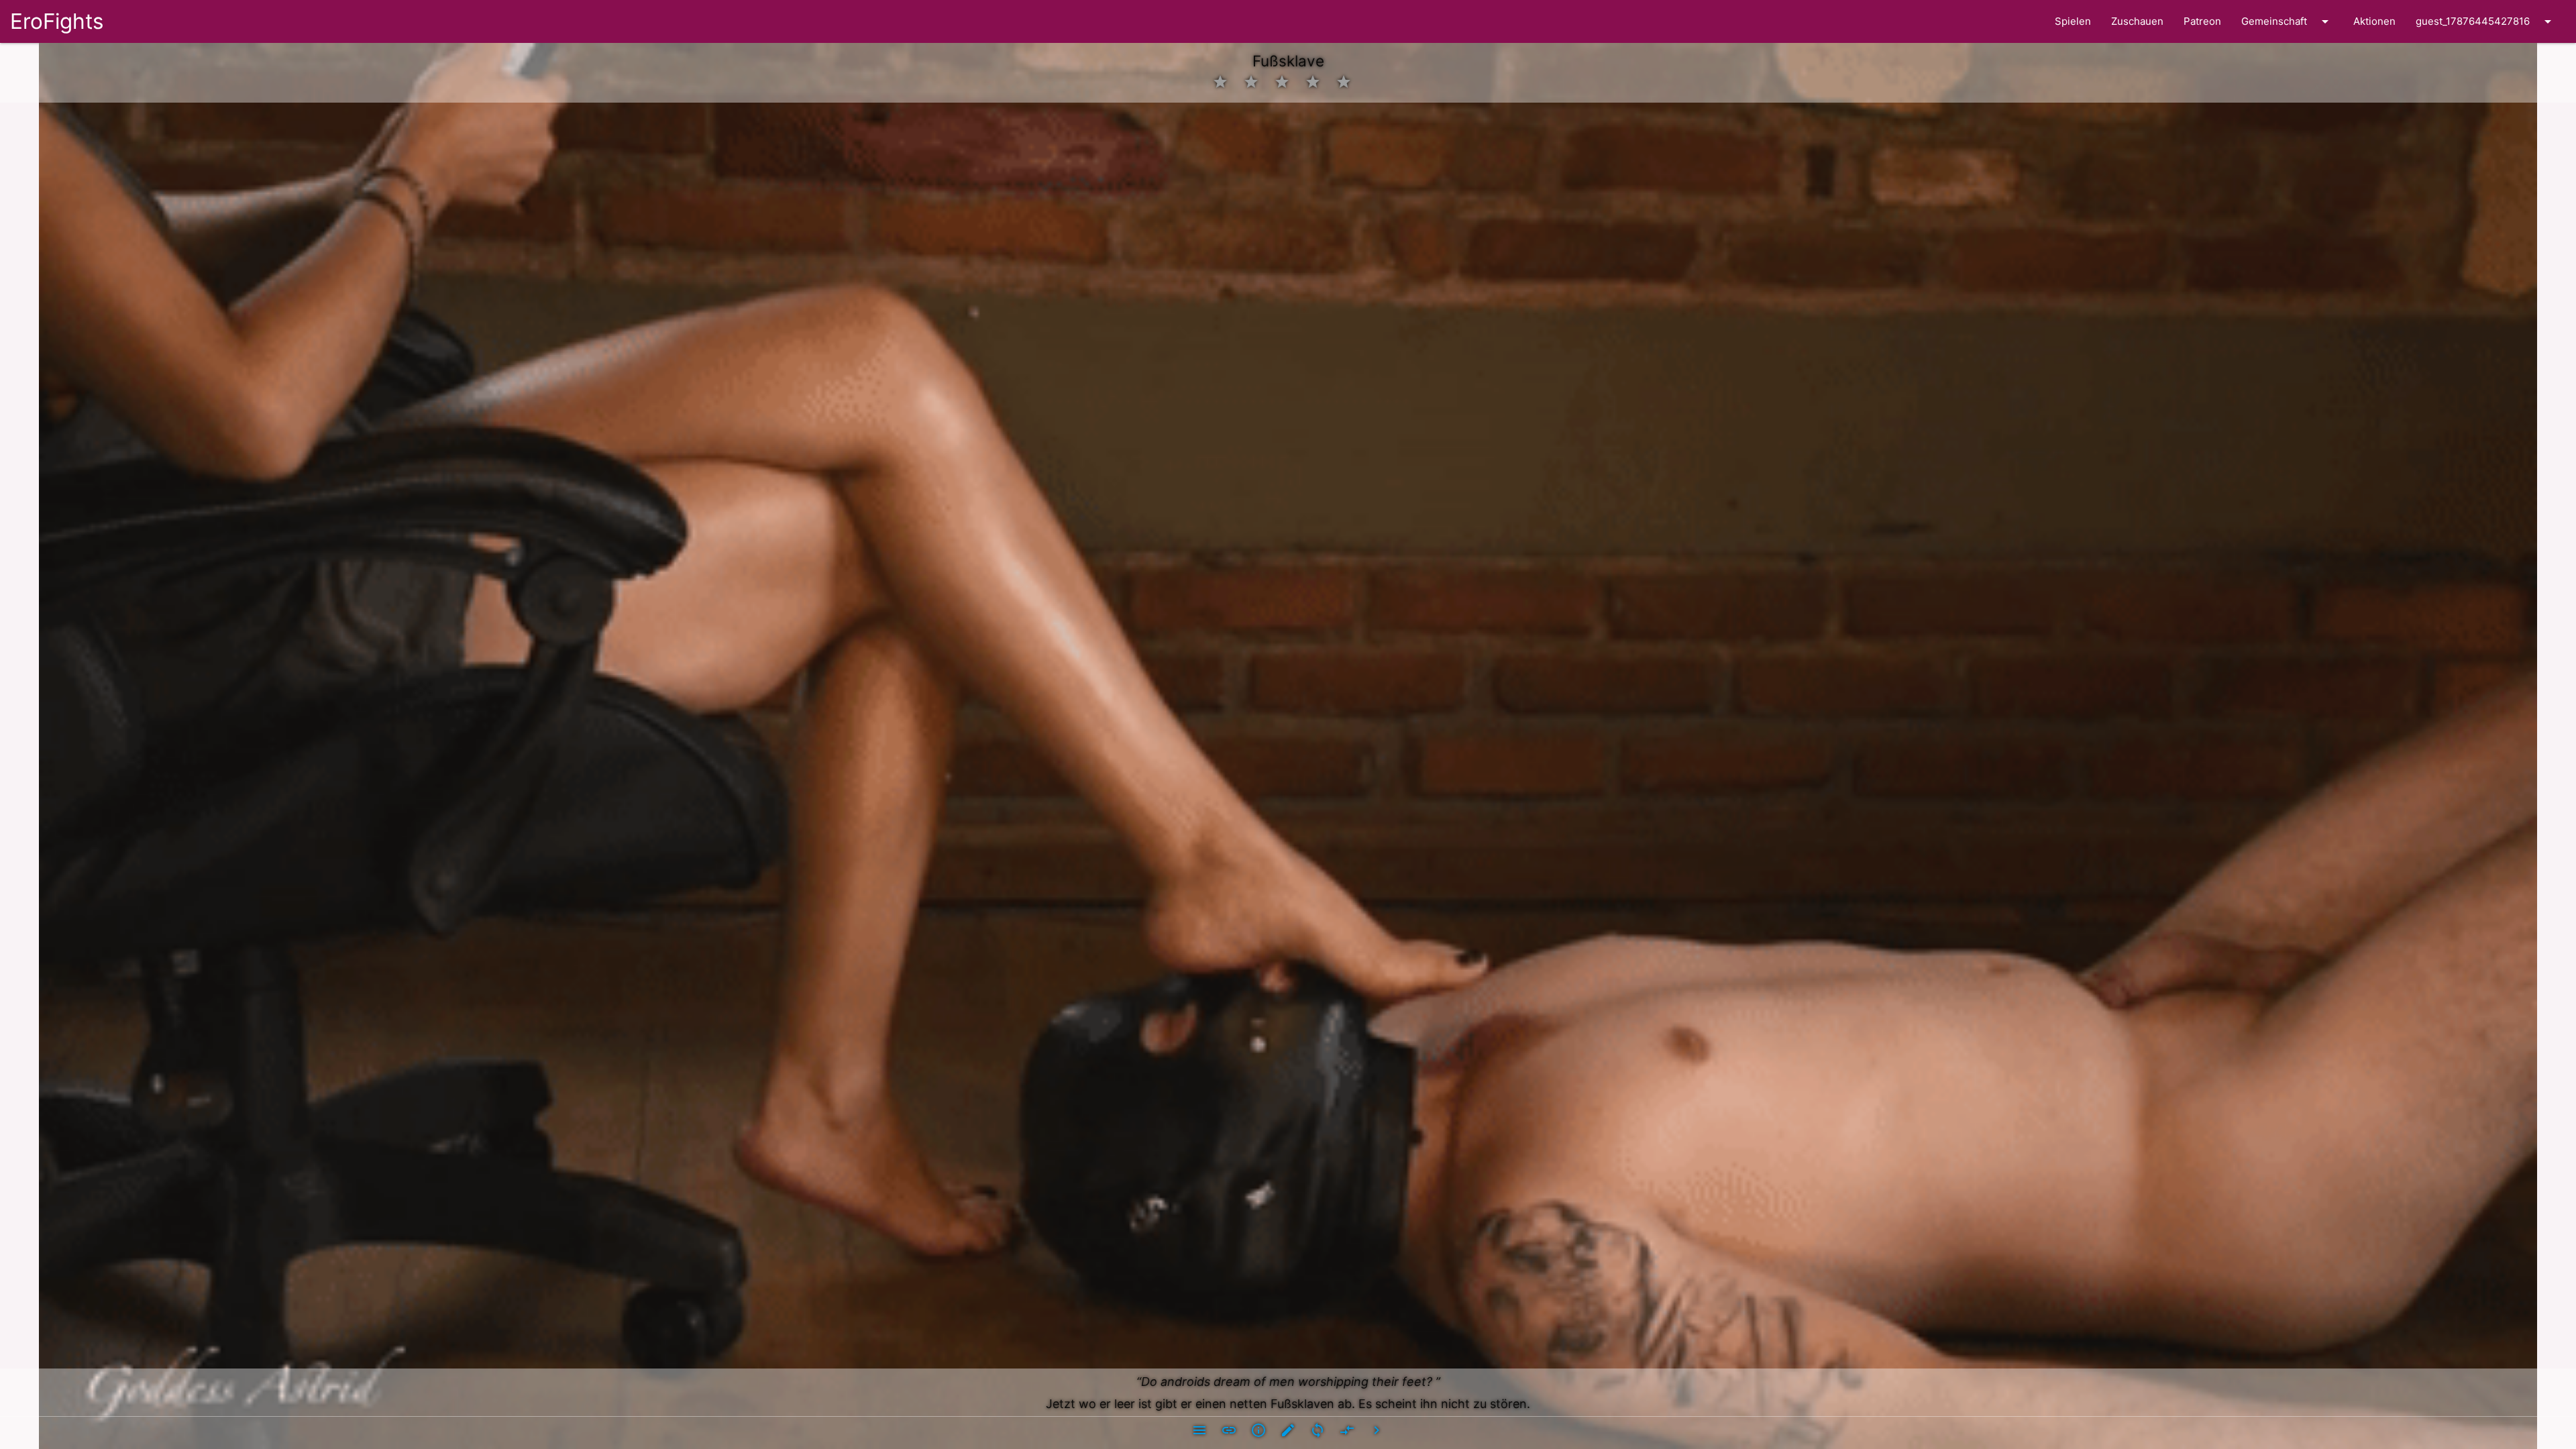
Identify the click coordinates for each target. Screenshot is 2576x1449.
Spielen (2073, 21)
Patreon (2202, 21)
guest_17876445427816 (2486, 21)
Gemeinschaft (2287, 21)
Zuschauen (2137, 21)
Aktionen (2374, 21)
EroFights (57, 21)
